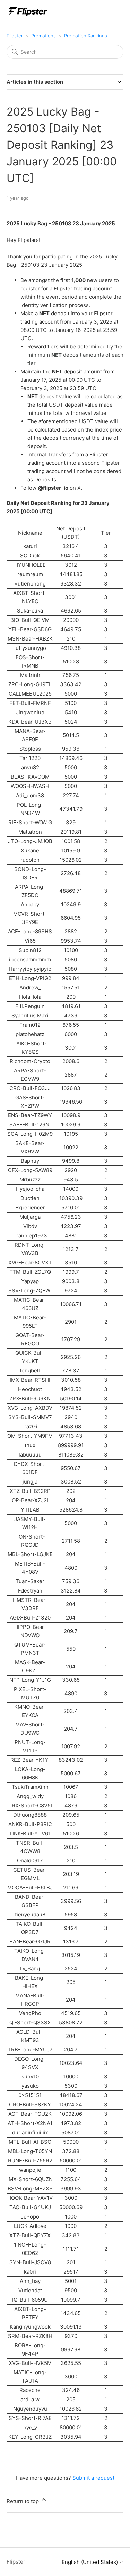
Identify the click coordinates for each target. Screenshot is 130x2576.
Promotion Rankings (86, 36)
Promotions (44, 36)
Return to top (23, 2501)
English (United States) (90, 2562)
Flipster (15, 36)
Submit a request (93, 2478)
